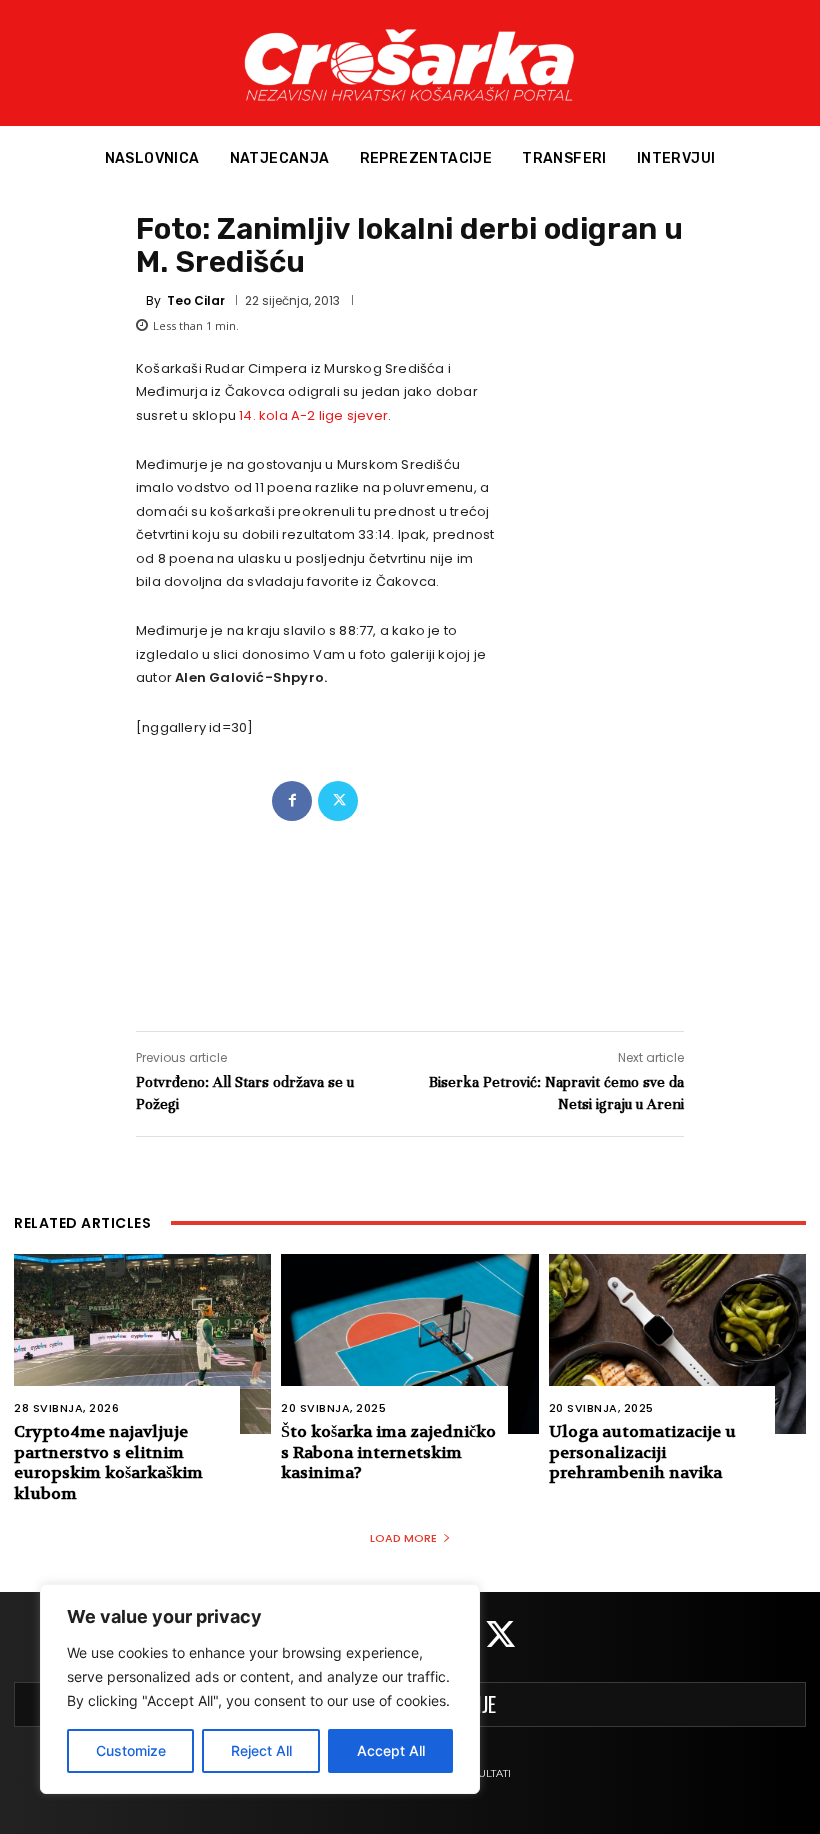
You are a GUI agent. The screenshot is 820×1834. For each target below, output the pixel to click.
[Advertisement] (410, 905)
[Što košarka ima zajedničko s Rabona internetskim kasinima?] (409, 1344)
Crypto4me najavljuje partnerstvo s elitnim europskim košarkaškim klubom (108, 1462)
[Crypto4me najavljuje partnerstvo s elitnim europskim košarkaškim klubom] (142, 1344)
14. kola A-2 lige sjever (313, 415)
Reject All (261, 1750)
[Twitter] (338, 801)
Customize (131, 1750)
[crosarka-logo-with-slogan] (410, 63)
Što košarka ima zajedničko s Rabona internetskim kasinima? (388, 1452)
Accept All (391, 1750)
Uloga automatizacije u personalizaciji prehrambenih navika (642, 1452)
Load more (403, 1538)
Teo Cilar (196, 301)
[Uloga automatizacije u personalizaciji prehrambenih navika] (677, 1344)
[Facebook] (292, 801)
